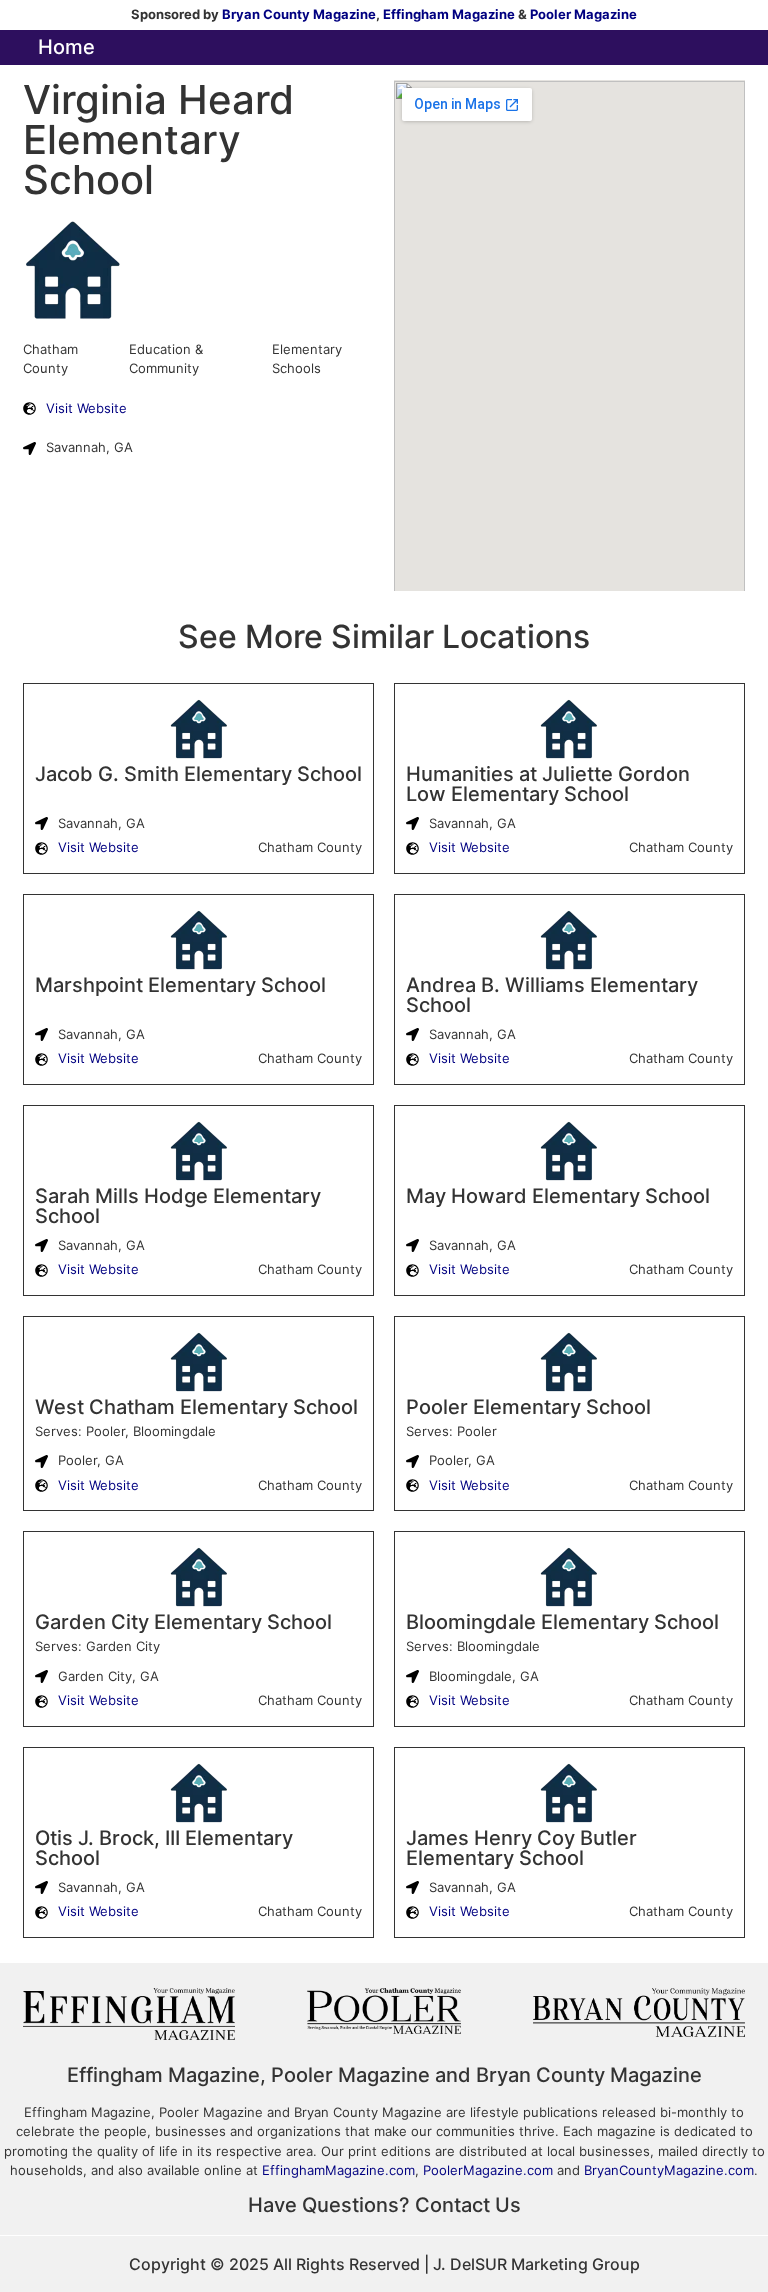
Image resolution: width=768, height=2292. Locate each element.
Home (66, 47)
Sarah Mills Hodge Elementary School (178, 1206)
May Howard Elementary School (558, 1196)
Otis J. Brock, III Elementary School (164, 1848)
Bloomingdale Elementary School (562, 1622)
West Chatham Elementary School (196, 1407)
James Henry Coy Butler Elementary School (521, 1848)
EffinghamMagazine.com (338, 2170)
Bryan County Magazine (299, 14)
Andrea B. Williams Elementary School (552, 995)
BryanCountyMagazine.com (669, 2170)
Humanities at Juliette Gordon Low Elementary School (548, 784)
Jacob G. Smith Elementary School (198, 774)
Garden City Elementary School (183, 1622)
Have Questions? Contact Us (384, 2205)
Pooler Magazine (583, 14)
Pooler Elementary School (528, 1407)
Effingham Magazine (449, 14)
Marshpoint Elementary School (180, 985)
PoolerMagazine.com (488, 2170)
